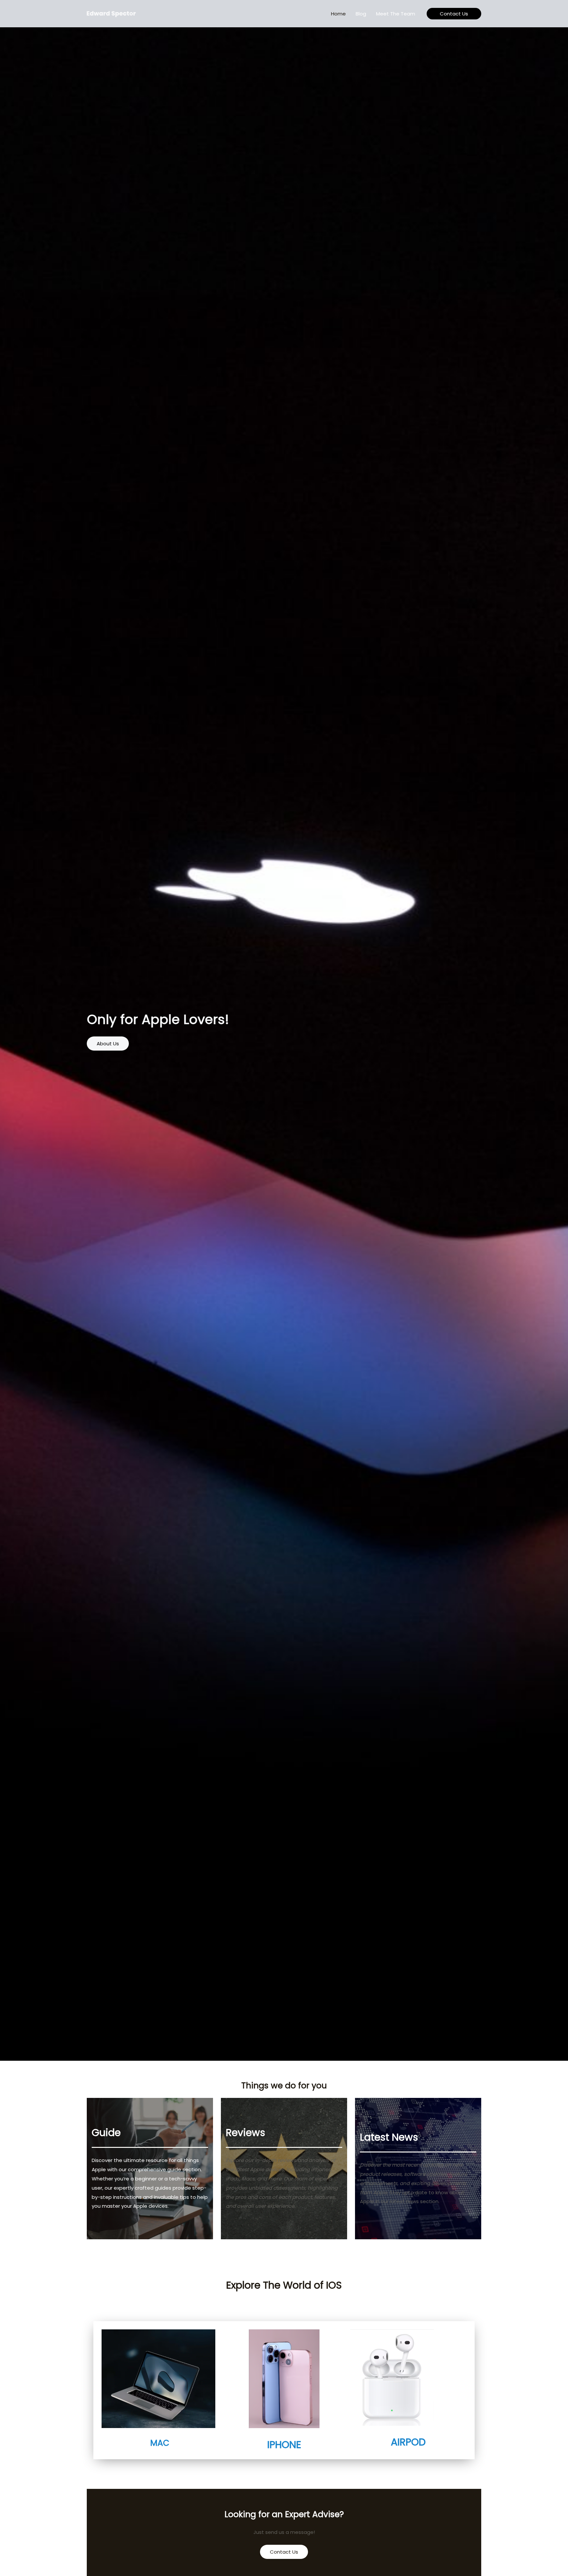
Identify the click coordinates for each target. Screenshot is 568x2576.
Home (338, 14)
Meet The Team (396, 14)
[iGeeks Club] (113, 13)
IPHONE (284, 2445)
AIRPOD (408, 2442)
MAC (160, 2443)
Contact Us (284, 2552)
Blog (361, 14)
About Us (108, 1044)
